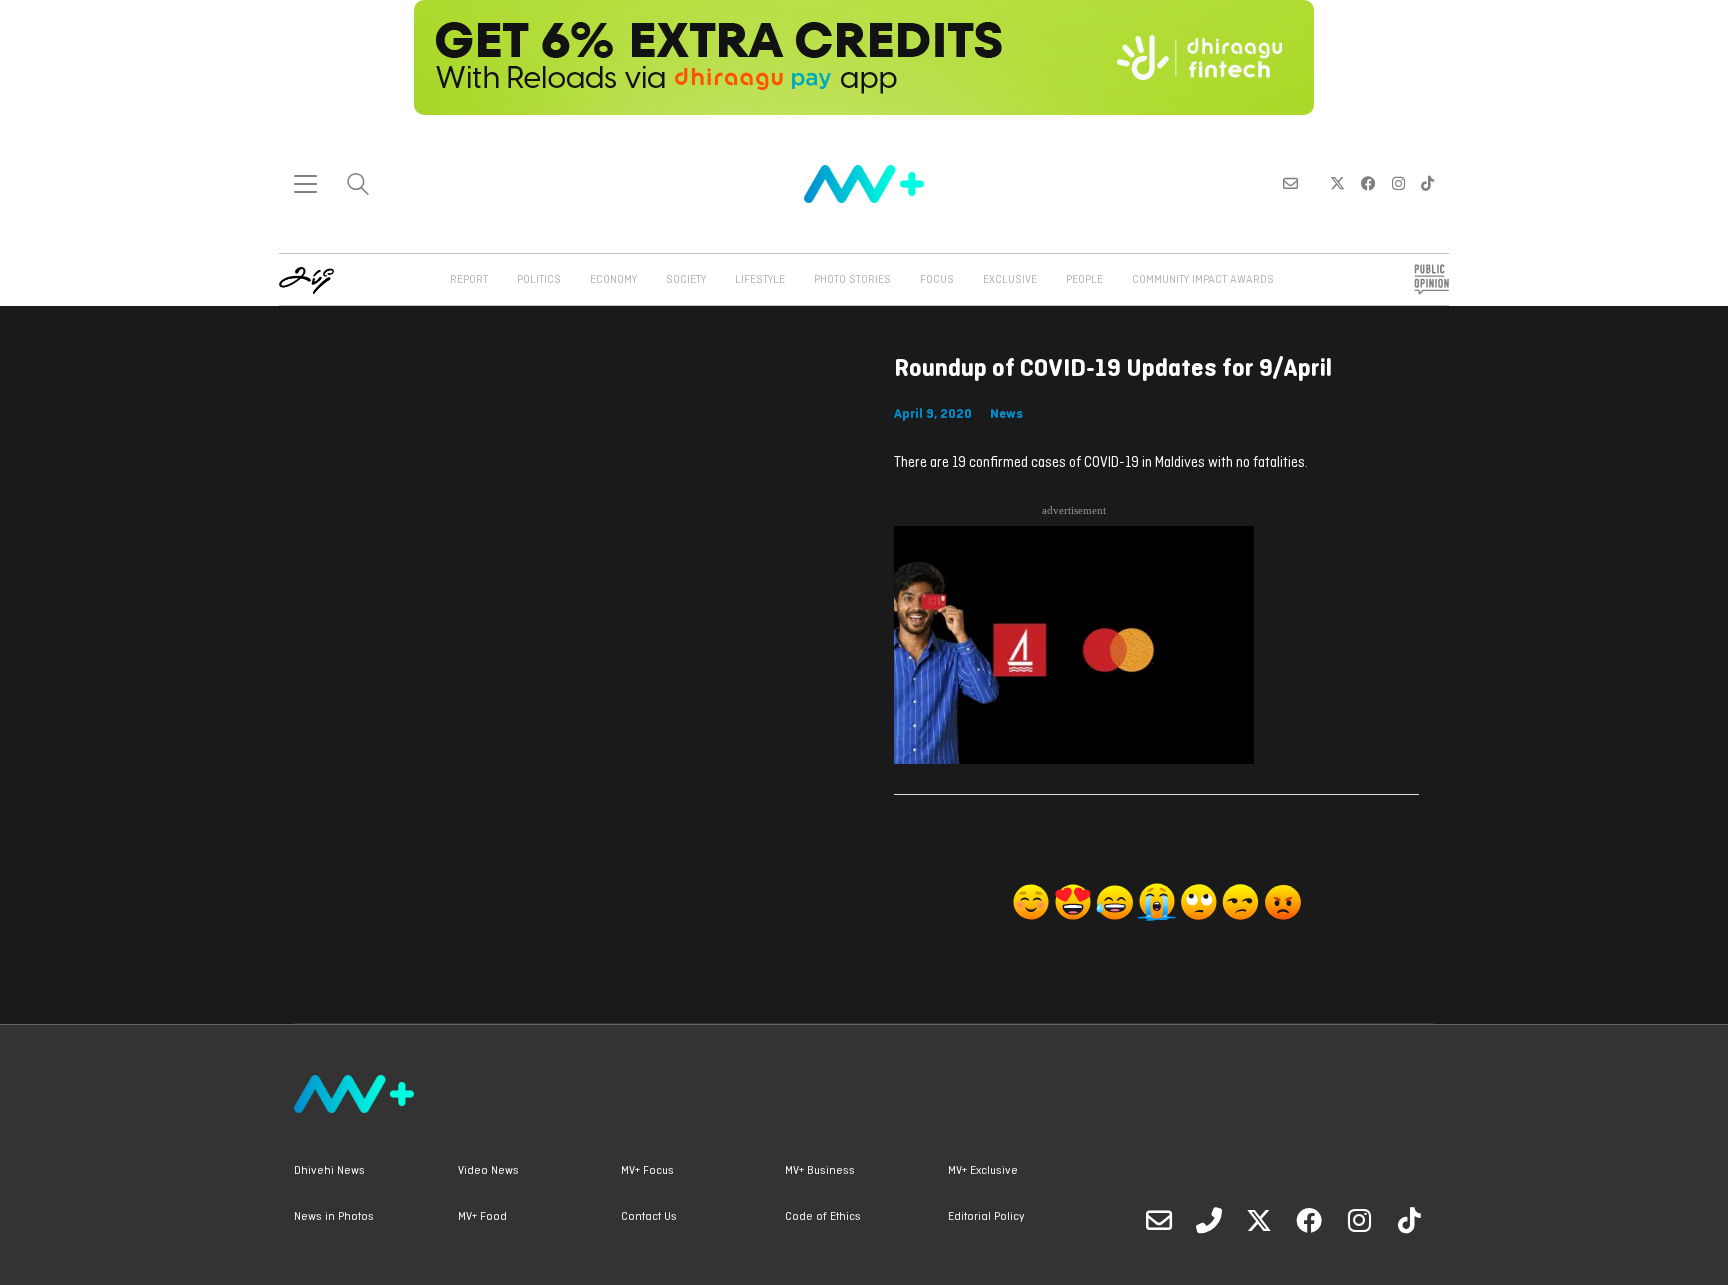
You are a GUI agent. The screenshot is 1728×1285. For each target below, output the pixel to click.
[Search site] (358, 186)
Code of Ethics (823, 1217)
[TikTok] (1409, 1220)
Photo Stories (852, 280)
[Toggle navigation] (305, 184)
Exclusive (1010, 280)
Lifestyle (760, 280)
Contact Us (649, 1217)
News (1006, 414)
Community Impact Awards (1203, 280)
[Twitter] (1259, 1220)
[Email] (1159, 1220)
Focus (937, 280)
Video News (488, 1171)
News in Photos (334, 1217)
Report (469, 280)
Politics (539, 280)
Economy (613, 280)
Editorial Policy (986, 1217)
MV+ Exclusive (983, 1171)
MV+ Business (820, 1171)
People (1084, 280)
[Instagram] (1359, 1220)
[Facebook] (1309, 1220)
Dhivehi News (329, 1171)
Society (686, 280)
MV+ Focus (647, 1171)
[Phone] (1209, 1220)
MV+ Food (482, 1217)
